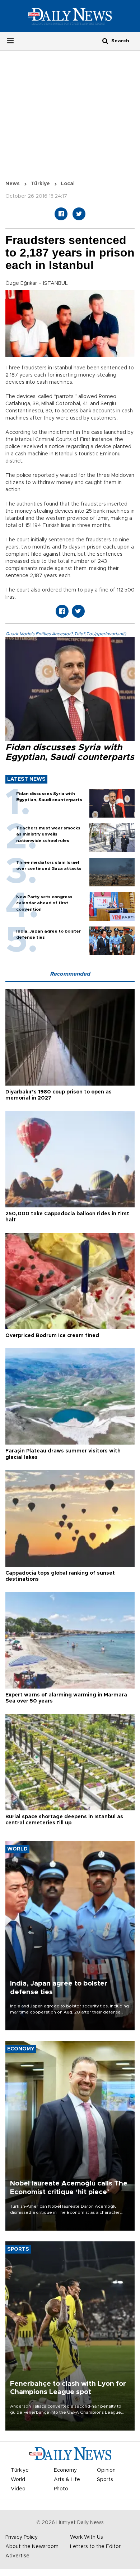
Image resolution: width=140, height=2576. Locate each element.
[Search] (105, 41)
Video (18, 2489)
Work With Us (87, 2537)
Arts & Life (67, 2480)
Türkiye (40, 184)
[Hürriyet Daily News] (70, 16)
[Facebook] (61, 214)
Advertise (17, 2556)
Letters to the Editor (95, 2547)
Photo (61, 2489)
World (18, 2480)
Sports (105, 2480)
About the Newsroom (32, 2547)
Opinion (106, 2470)
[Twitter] (79, 214)
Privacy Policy (22, 2537)
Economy (65, 2470)
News (13, 184)
